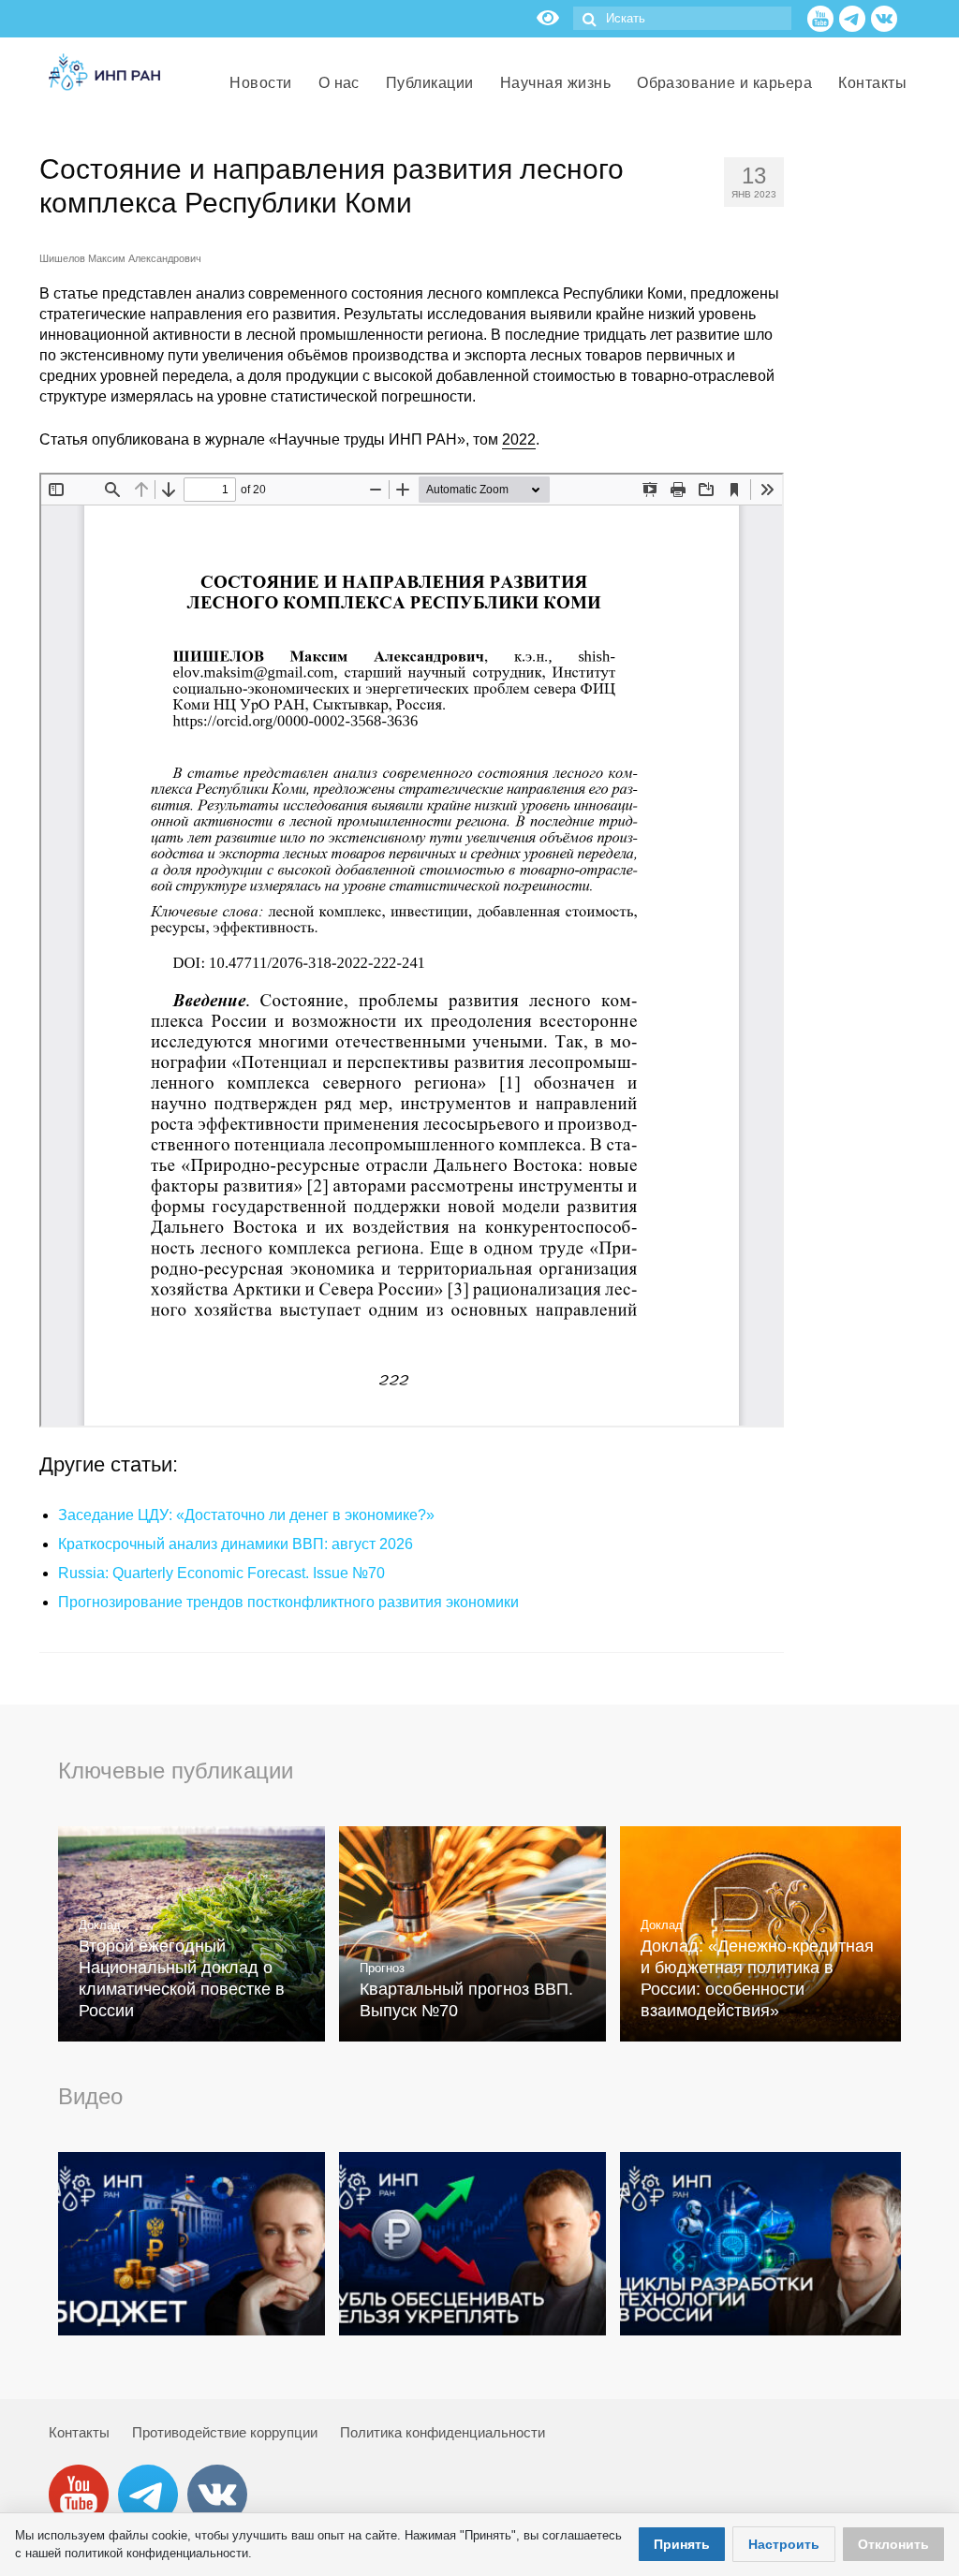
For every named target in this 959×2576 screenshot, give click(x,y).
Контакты (79, 2432)
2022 (519, 439)
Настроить (784, 2544)
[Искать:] (682, 18)
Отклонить (893, 2544)
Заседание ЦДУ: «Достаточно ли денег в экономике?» (246, 1515)
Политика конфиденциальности (443, 2432)
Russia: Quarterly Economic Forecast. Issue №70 (221, 1573)
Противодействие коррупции (225, 2432)
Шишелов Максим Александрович (120, 258)
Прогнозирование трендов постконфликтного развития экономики (288, 1602)
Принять (682, 2544)
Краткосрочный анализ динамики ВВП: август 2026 (236, 1544)
